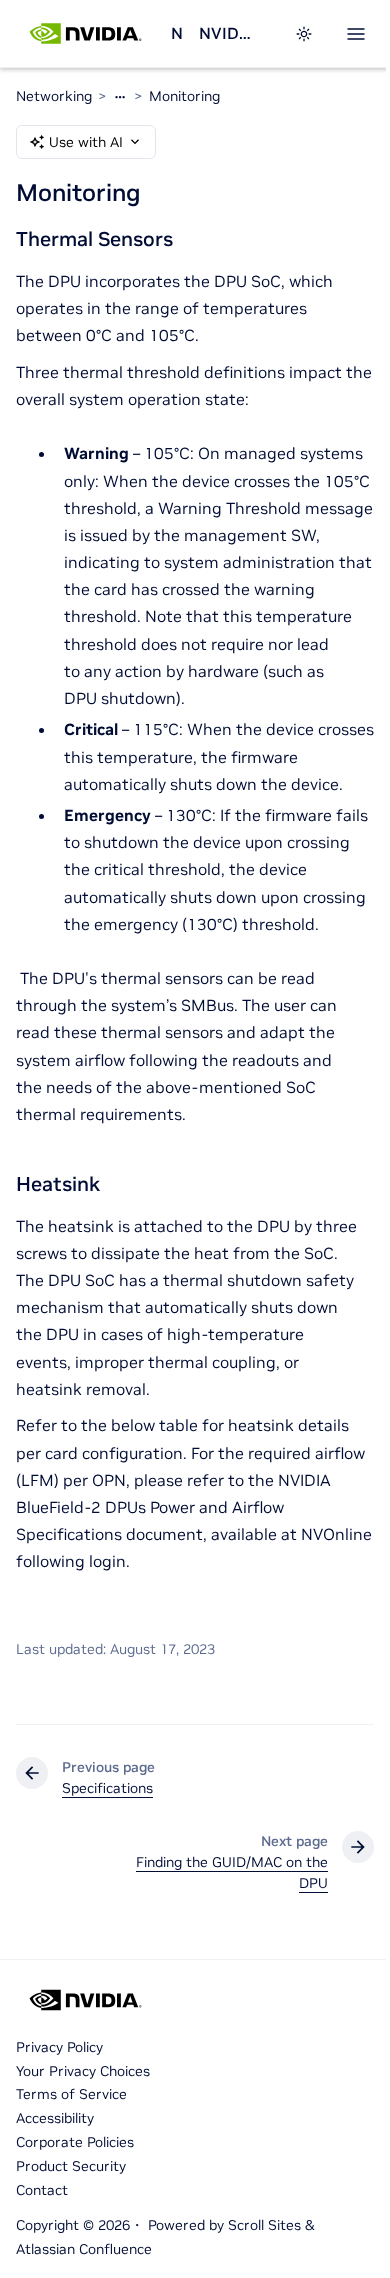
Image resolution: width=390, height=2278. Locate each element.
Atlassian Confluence (84, 2249)
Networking (177, 33)
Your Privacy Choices (83, 2071)
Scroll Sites (264, 2225)
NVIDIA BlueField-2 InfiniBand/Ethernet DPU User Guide (226, 33)
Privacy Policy (59, 2047)
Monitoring (184, 96)
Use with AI (86, 142)
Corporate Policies (75, 2142)
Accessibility (55, 2118)
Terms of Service (71, 2094)
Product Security (71, 2166)
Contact (42, 2190)
